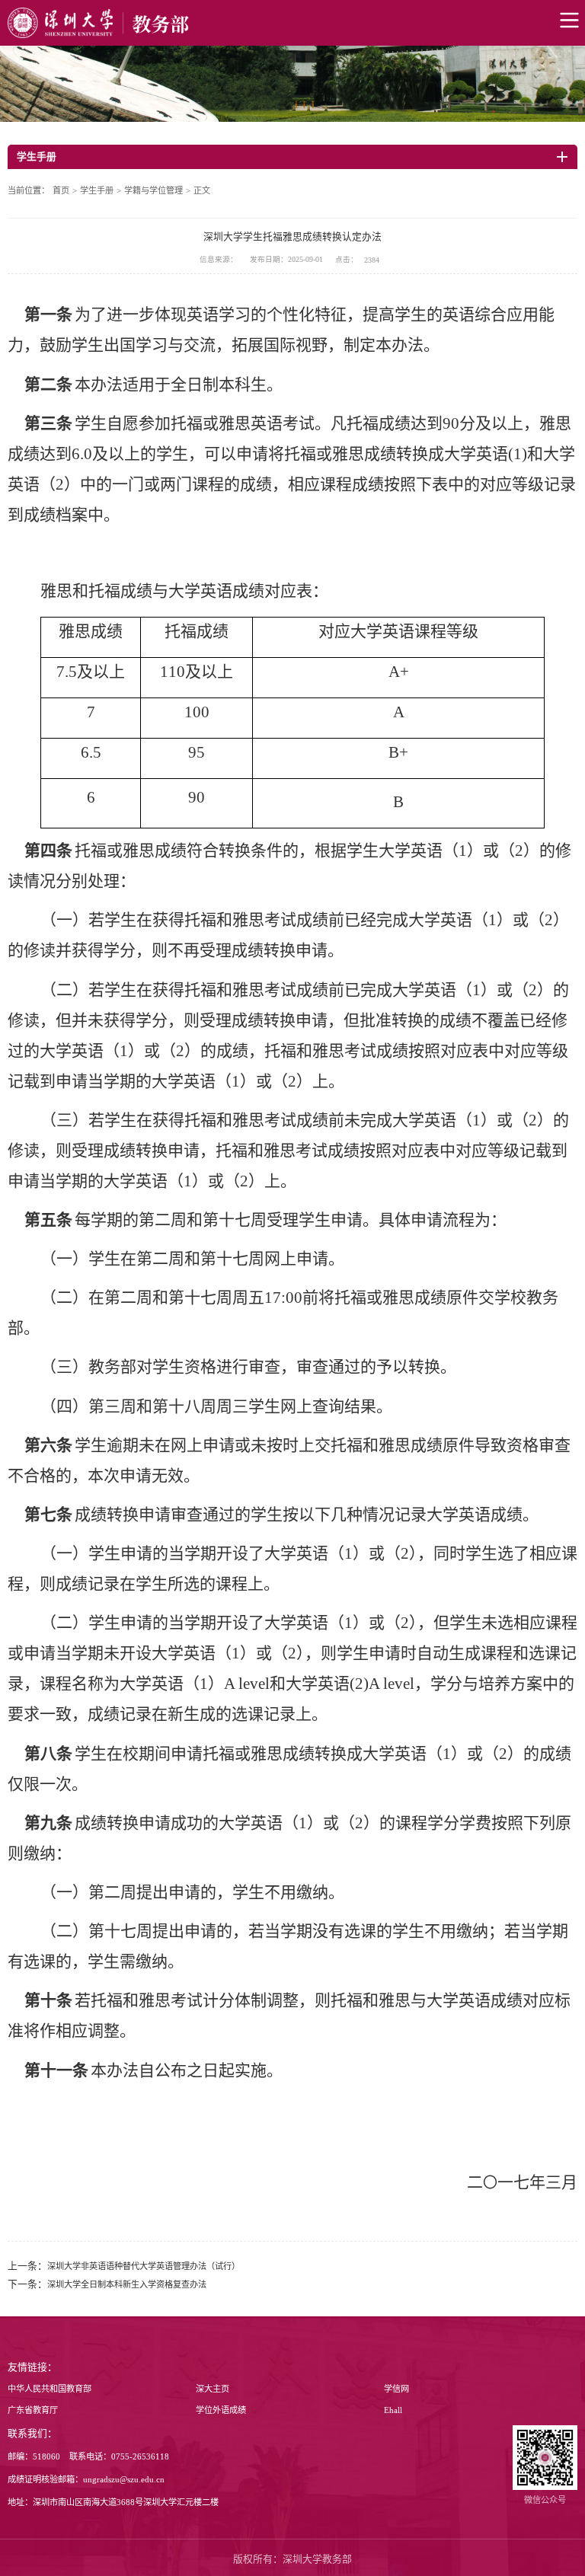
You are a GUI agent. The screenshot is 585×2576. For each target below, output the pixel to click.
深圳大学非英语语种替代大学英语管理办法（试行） (144, 2266)
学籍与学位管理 (153, 190)
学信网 (396, 2389)
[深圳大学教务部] (292, 23)
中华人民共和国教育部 (50, 2389)
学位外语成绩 (221, 2410)
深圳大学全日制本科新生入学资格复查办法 (127, 2284)
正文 (202, 190)
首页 (61, 190)
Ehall (393, 2410)
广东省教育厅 (33, 2410)
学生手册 (97, 190)
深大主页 (213, 2389)
